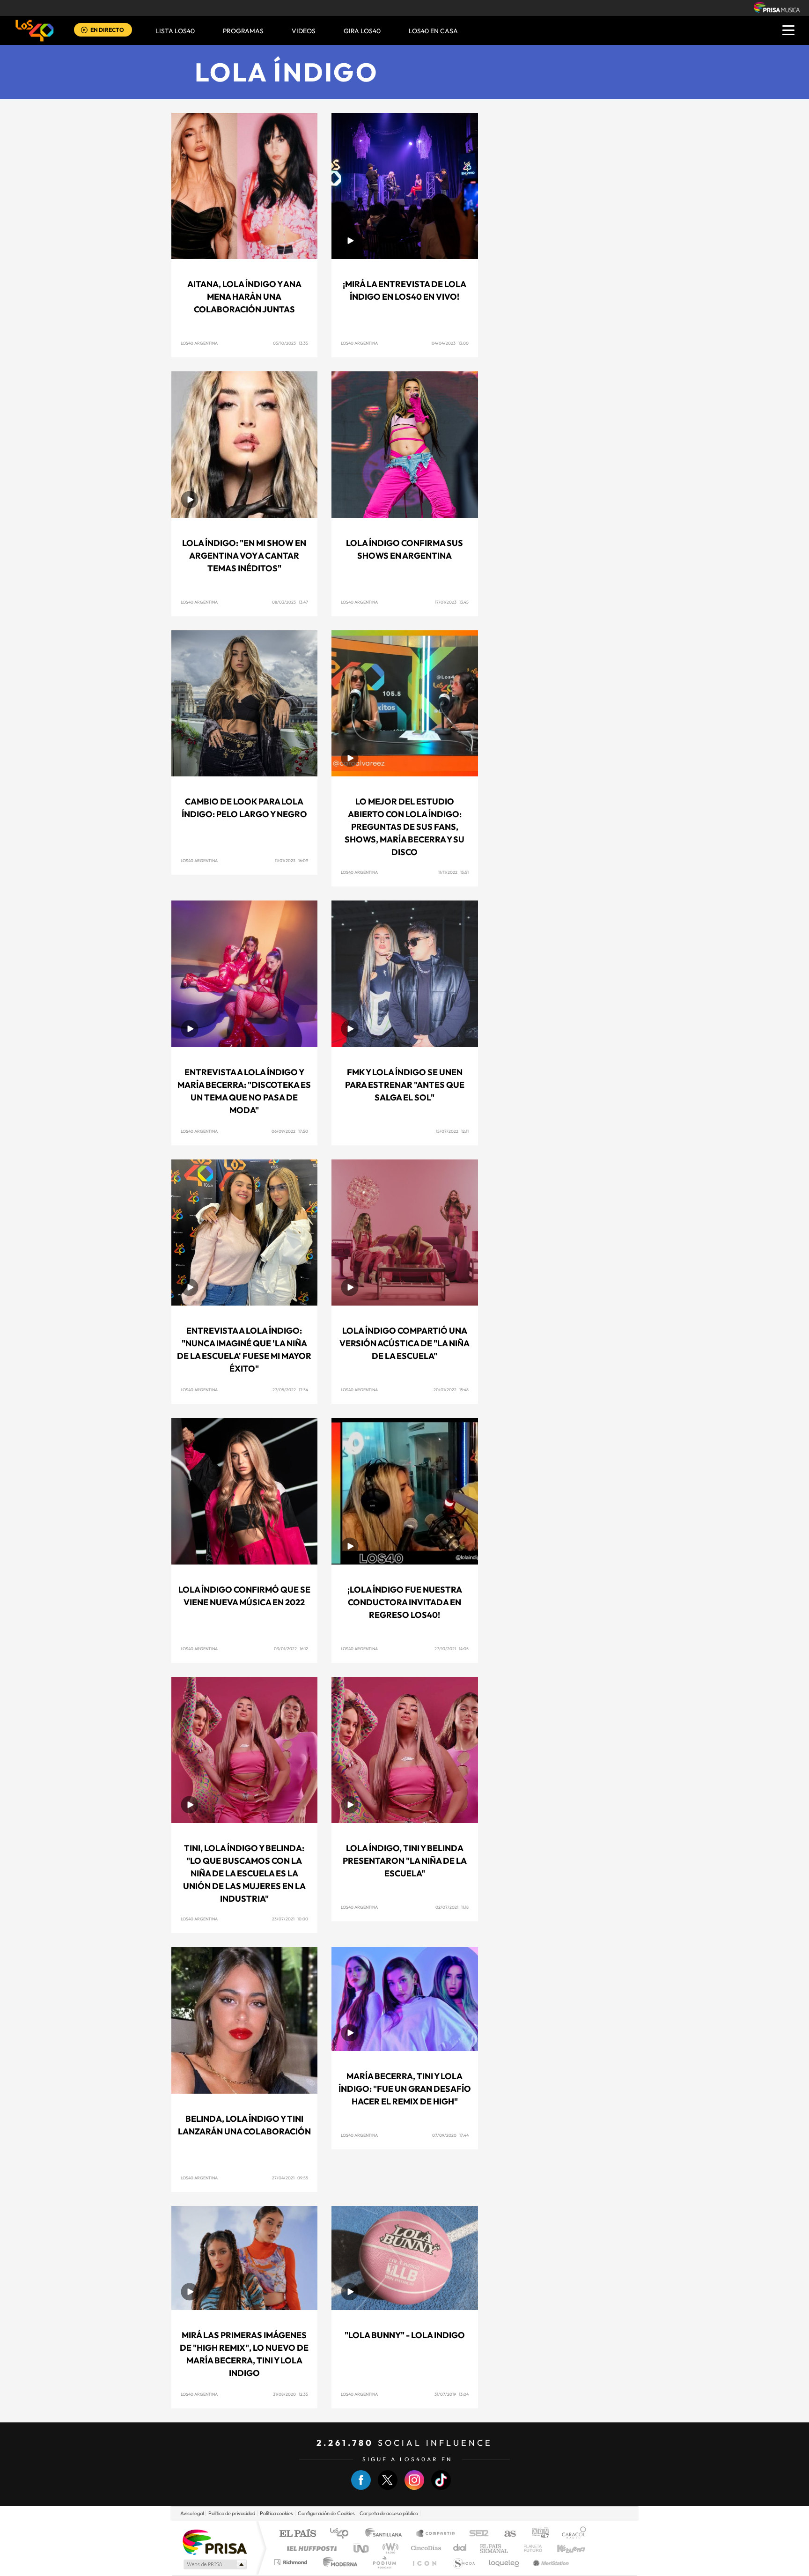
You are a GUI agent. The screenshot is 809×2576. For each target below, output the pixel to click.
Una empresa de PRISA (214, 2542)
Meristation (550, 2562)
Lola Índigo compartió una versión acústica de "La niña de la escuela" (404, 1343)
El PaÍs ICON (424, 2562)
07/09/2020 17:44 (450, 2135)
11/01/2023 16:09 (291, 860)
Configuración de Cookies (326, 2513)
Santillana (386, 2534)
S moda (463, 2562)
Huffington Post (310, 2548)
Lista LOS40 (175, 31)
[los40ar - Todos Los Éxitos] (35, 30)
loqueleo (505, 2562)
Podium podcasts (384, 2562)
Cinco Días (425, 2548)
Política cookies (276, 2513)
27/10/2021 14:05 (452, 1649)
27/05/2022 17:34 (290, 1390)
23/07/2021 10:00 (290, 1919)
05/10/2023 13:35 (291, 343)
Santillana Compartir (436, 2534)
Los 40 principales (342, 2534)
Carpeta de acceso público (389, 2513)
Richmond (292, 2562)
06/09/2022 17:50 (290, 1131)
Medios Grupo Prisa (214, 2564)
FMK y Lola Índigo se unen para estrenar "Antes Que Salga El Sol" (405, 1085)
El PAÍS (298, 2534)
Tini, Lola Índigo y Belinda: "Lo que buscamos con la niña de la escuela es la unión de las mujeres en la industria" (244, 1873)
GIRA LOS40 (362, 31)
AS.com (506, 2534)
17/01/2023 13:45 (452, 602)
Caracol (571, 2534)
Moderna (338, 2562)
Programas (243, 31)
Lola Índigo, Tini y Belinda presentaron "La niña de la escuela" (405, 1861)
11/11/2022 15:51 (453, 872)
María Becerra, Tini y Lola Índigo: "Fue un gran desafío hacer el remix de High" (405, 2089)
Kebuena (563, 2548)
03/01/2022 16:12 (291, 1649)
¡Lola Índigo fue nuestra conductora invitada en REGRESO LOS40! (405, 1602)
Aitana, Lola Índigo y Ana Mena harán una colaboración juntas (244, 297)
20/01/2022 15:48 (451, 1390)
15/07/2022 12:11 (452, 1131)
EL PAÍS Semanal (495, 2548)
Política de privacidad (232, 2513)
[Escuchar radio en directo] (84, 31)
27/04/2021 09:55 (290, 2178)
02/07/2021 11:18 (452, 1907)
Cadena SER (476, 2534)
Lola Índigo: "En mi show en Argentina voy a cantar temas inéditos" (244, 556)
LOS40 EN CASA (433, 31)
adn (537, 2534)
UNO (362, 2548)
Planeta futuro (529, 2548)
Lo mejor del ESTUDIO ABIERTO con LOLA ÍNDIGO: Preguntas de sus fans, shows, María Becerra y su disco (404, 827)
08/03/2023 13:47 (290, 602)
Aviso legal (192, 2513)
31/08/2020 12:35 (291, 2394)
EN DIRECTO (107, 30)
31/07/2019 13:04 (452, 2394)
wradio (389, 2548)
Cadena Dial (460, 2548)
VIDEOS (304, 31)
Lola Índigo (287, 72)
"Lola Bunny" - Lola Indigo (405, 2335)
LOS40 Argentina (199, 343)
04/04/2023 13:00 (450, 343)
